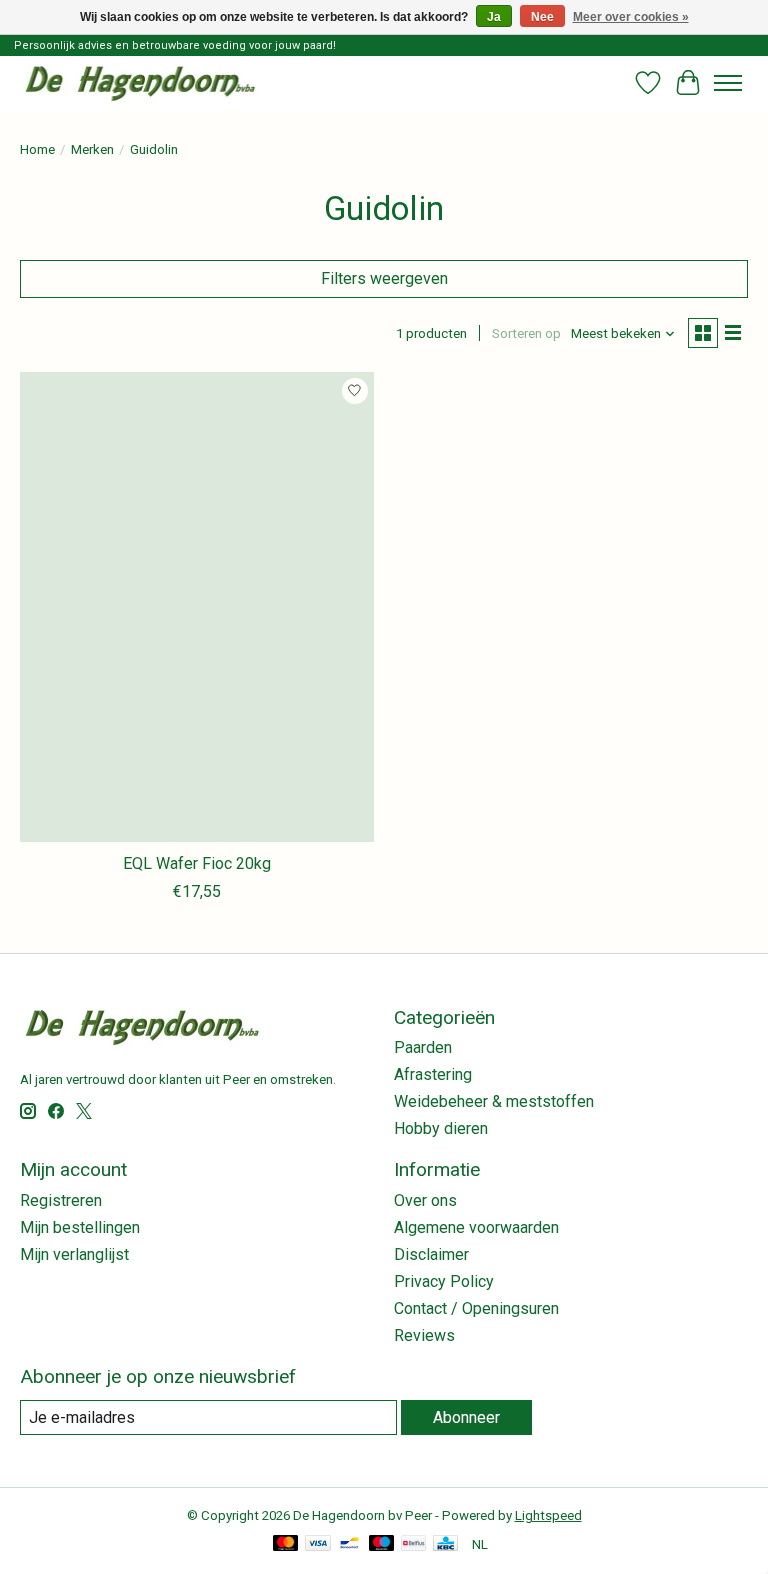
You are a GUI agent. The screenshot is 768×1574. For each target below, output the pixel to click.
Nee (542, 17)
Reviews (424, 1335)
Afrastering (433, 1074)
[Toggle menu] (728, 83)
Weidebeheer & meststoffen (494, 1101)
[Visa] (318, 1544)
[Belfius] (413, 1544)
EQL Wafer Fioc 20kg (197, 863)
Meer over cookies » (631, 17)
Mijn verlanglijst (74, 1254)
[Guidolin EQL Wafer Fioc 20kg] (197, 607)
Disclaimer (431, 1254)
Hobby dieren (441, 1128)
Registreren (61, 1200)
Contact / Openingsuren (476, 1308)
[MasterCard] (286, 1544)
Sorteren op (526, 333)
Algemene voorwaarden (476, 1227)
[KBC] (445, 1544)
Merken (92, 149)
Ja (494, 17)
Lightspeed (548, 1515)
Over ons (425, 1200)
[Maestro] (382, 1544)
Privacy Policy (444, 1281)
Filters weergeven (384, 278)
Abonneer (466, 1417)
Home (37, 149)
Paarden (423, 1047)
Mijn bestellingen (80, 1227)
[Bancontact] (349, 1544)
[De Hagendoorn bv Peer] (140, 82)
